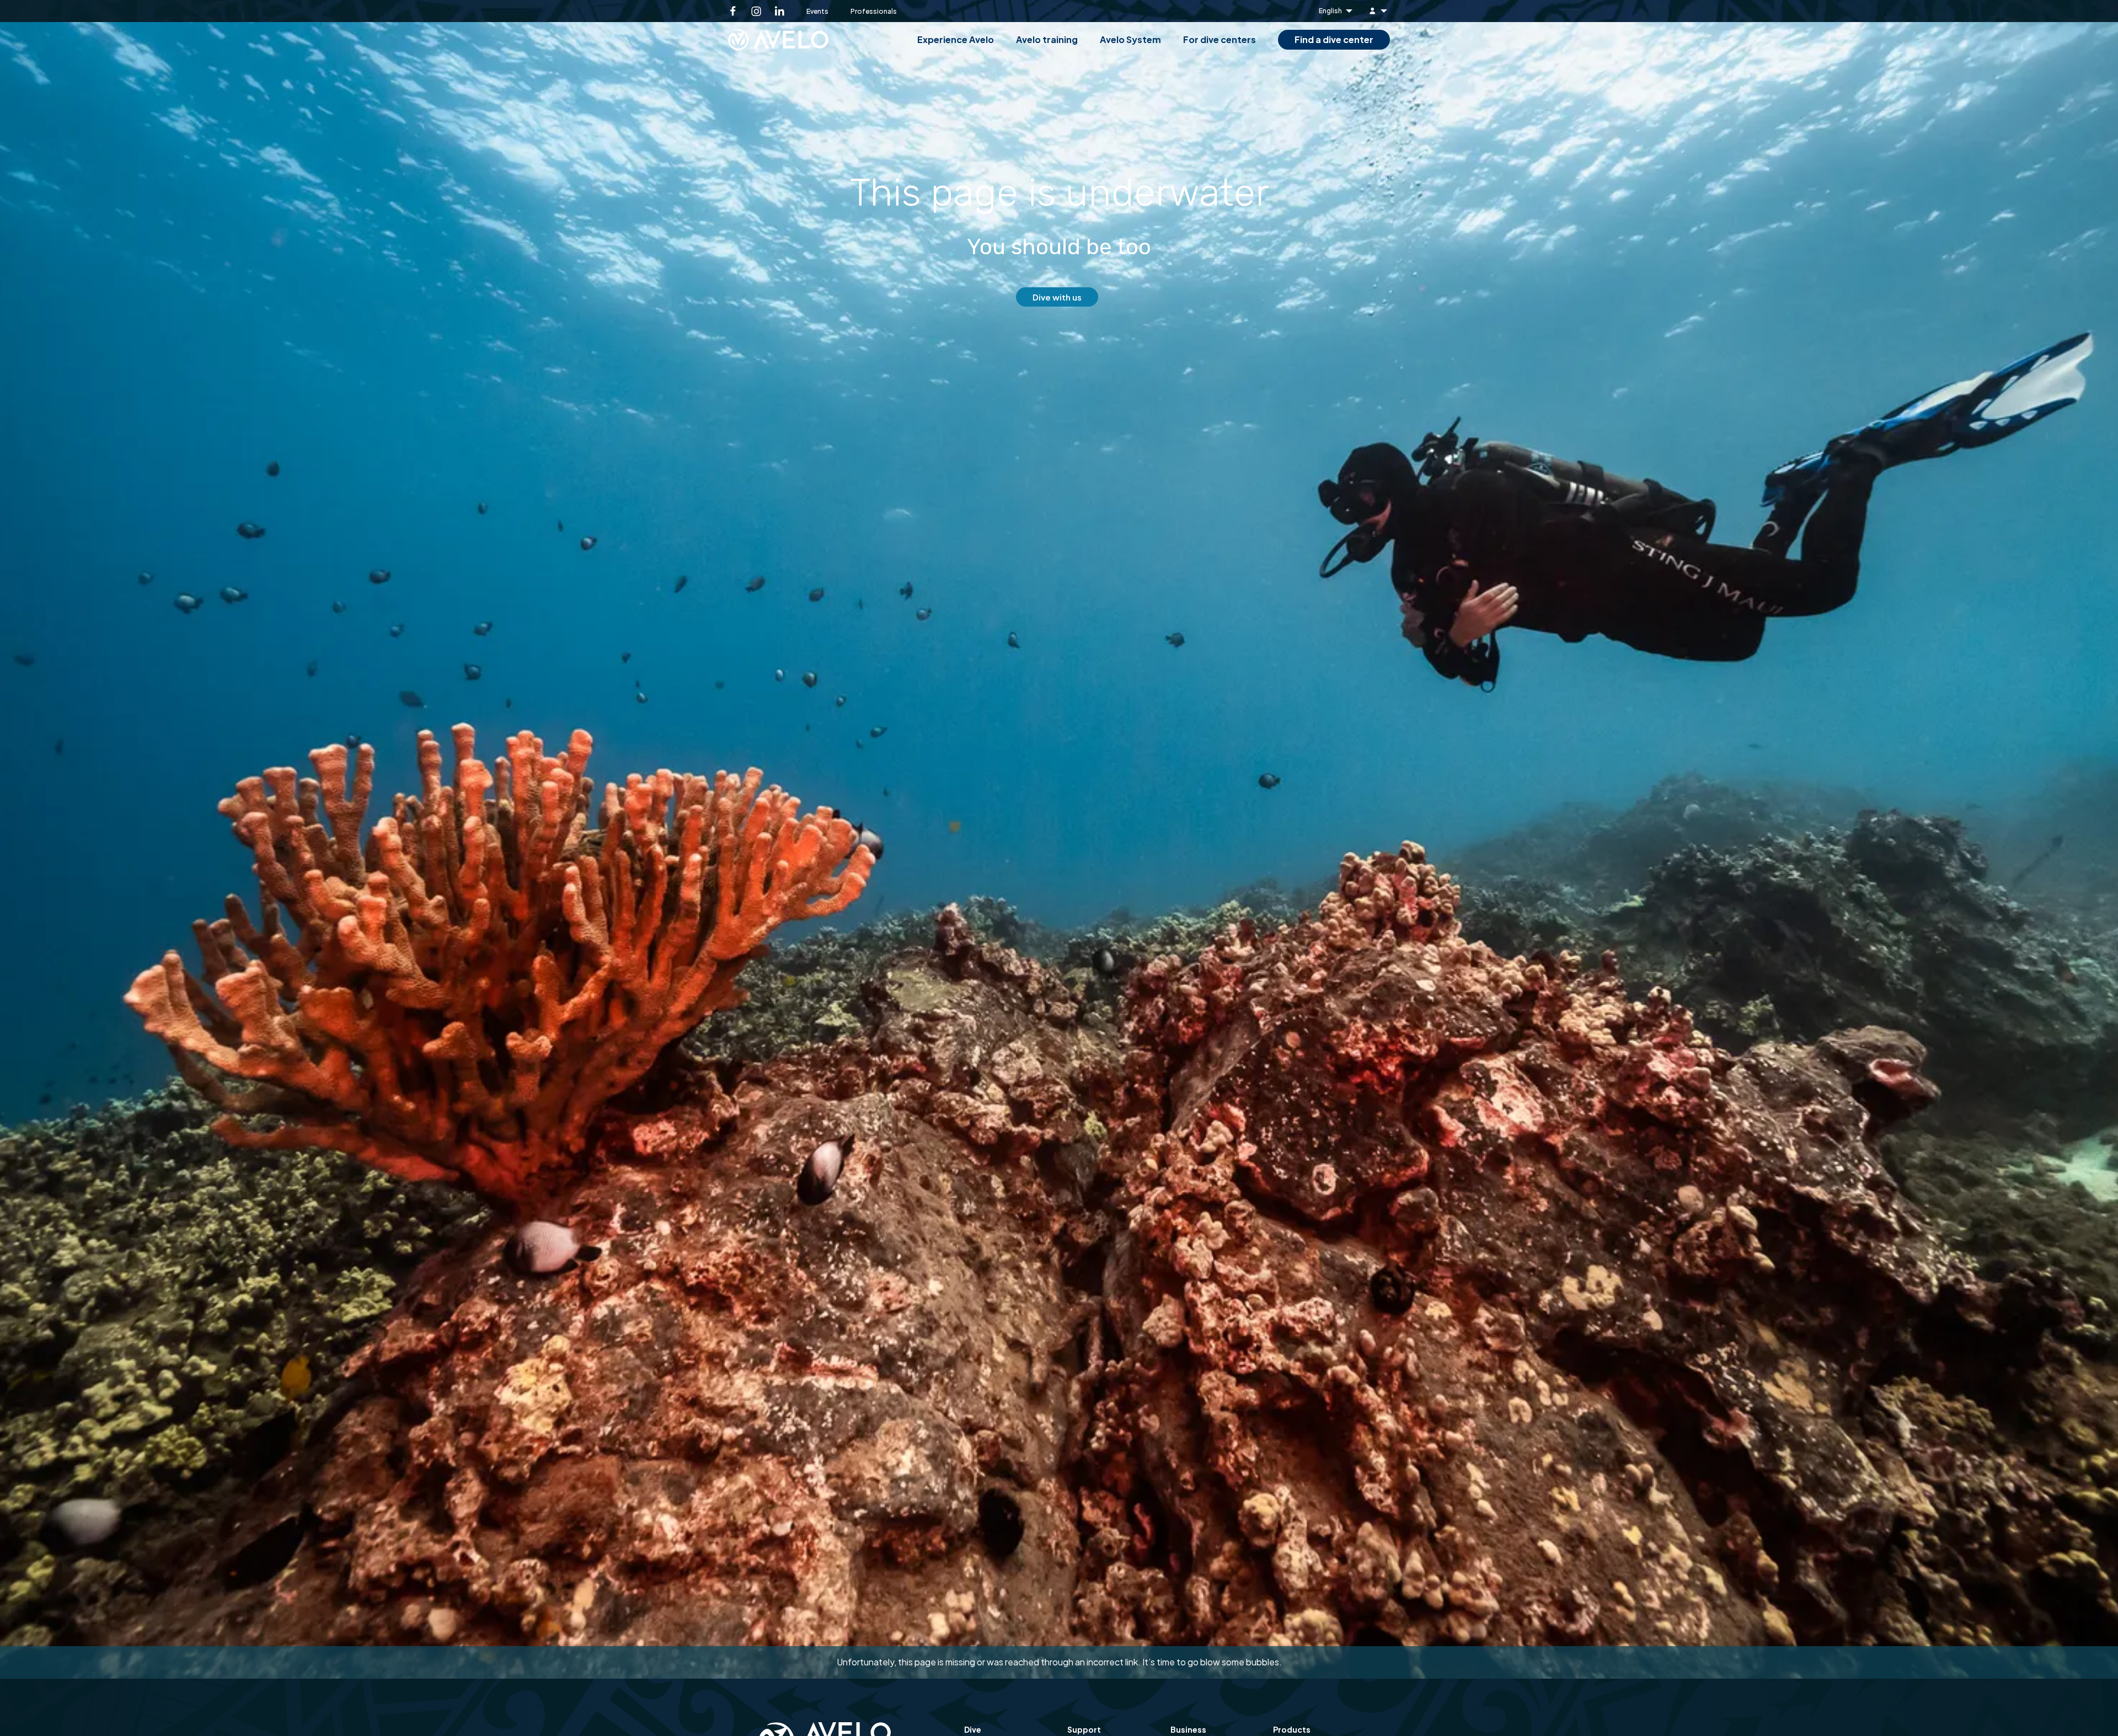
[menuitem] (1379, 11)
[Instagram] (756, 11)
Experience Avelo (956, 39)
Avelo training (1047, 39)
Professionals (874, 11)
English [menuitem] (1330, 11)
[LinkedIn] (779, 11)
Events (817, 11)
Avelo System (1130, 39)
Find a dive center (1334, 39)
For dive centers (1220, 39)
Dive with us (1057, 297)
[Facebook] (733, 11)
